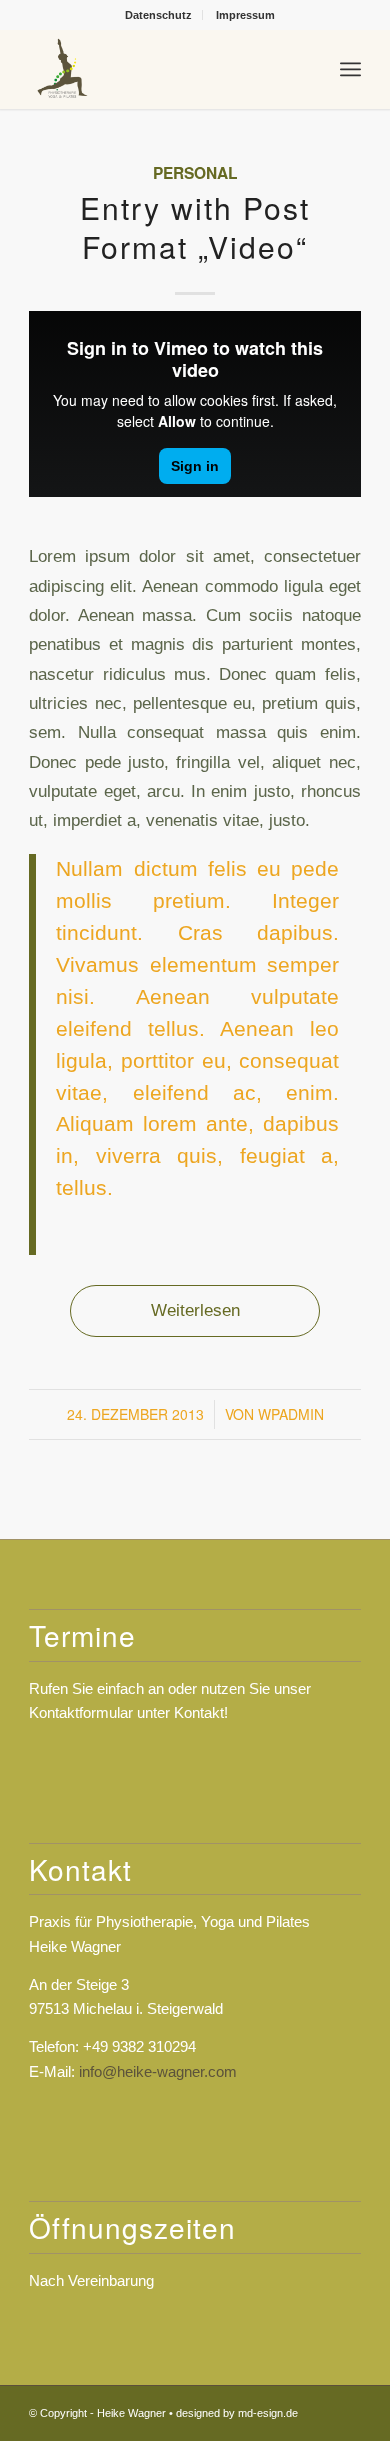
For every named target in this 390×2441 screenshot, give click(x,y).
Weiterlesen (195, 1310)
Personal (195, 173)
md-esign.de (268, 2413)
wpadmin (291, 1414)
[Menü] (350, 69)
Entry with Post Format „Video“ (195, 227)
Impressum (245, 15)
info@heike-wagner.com (158, 2071)
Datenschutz (158, 15)
